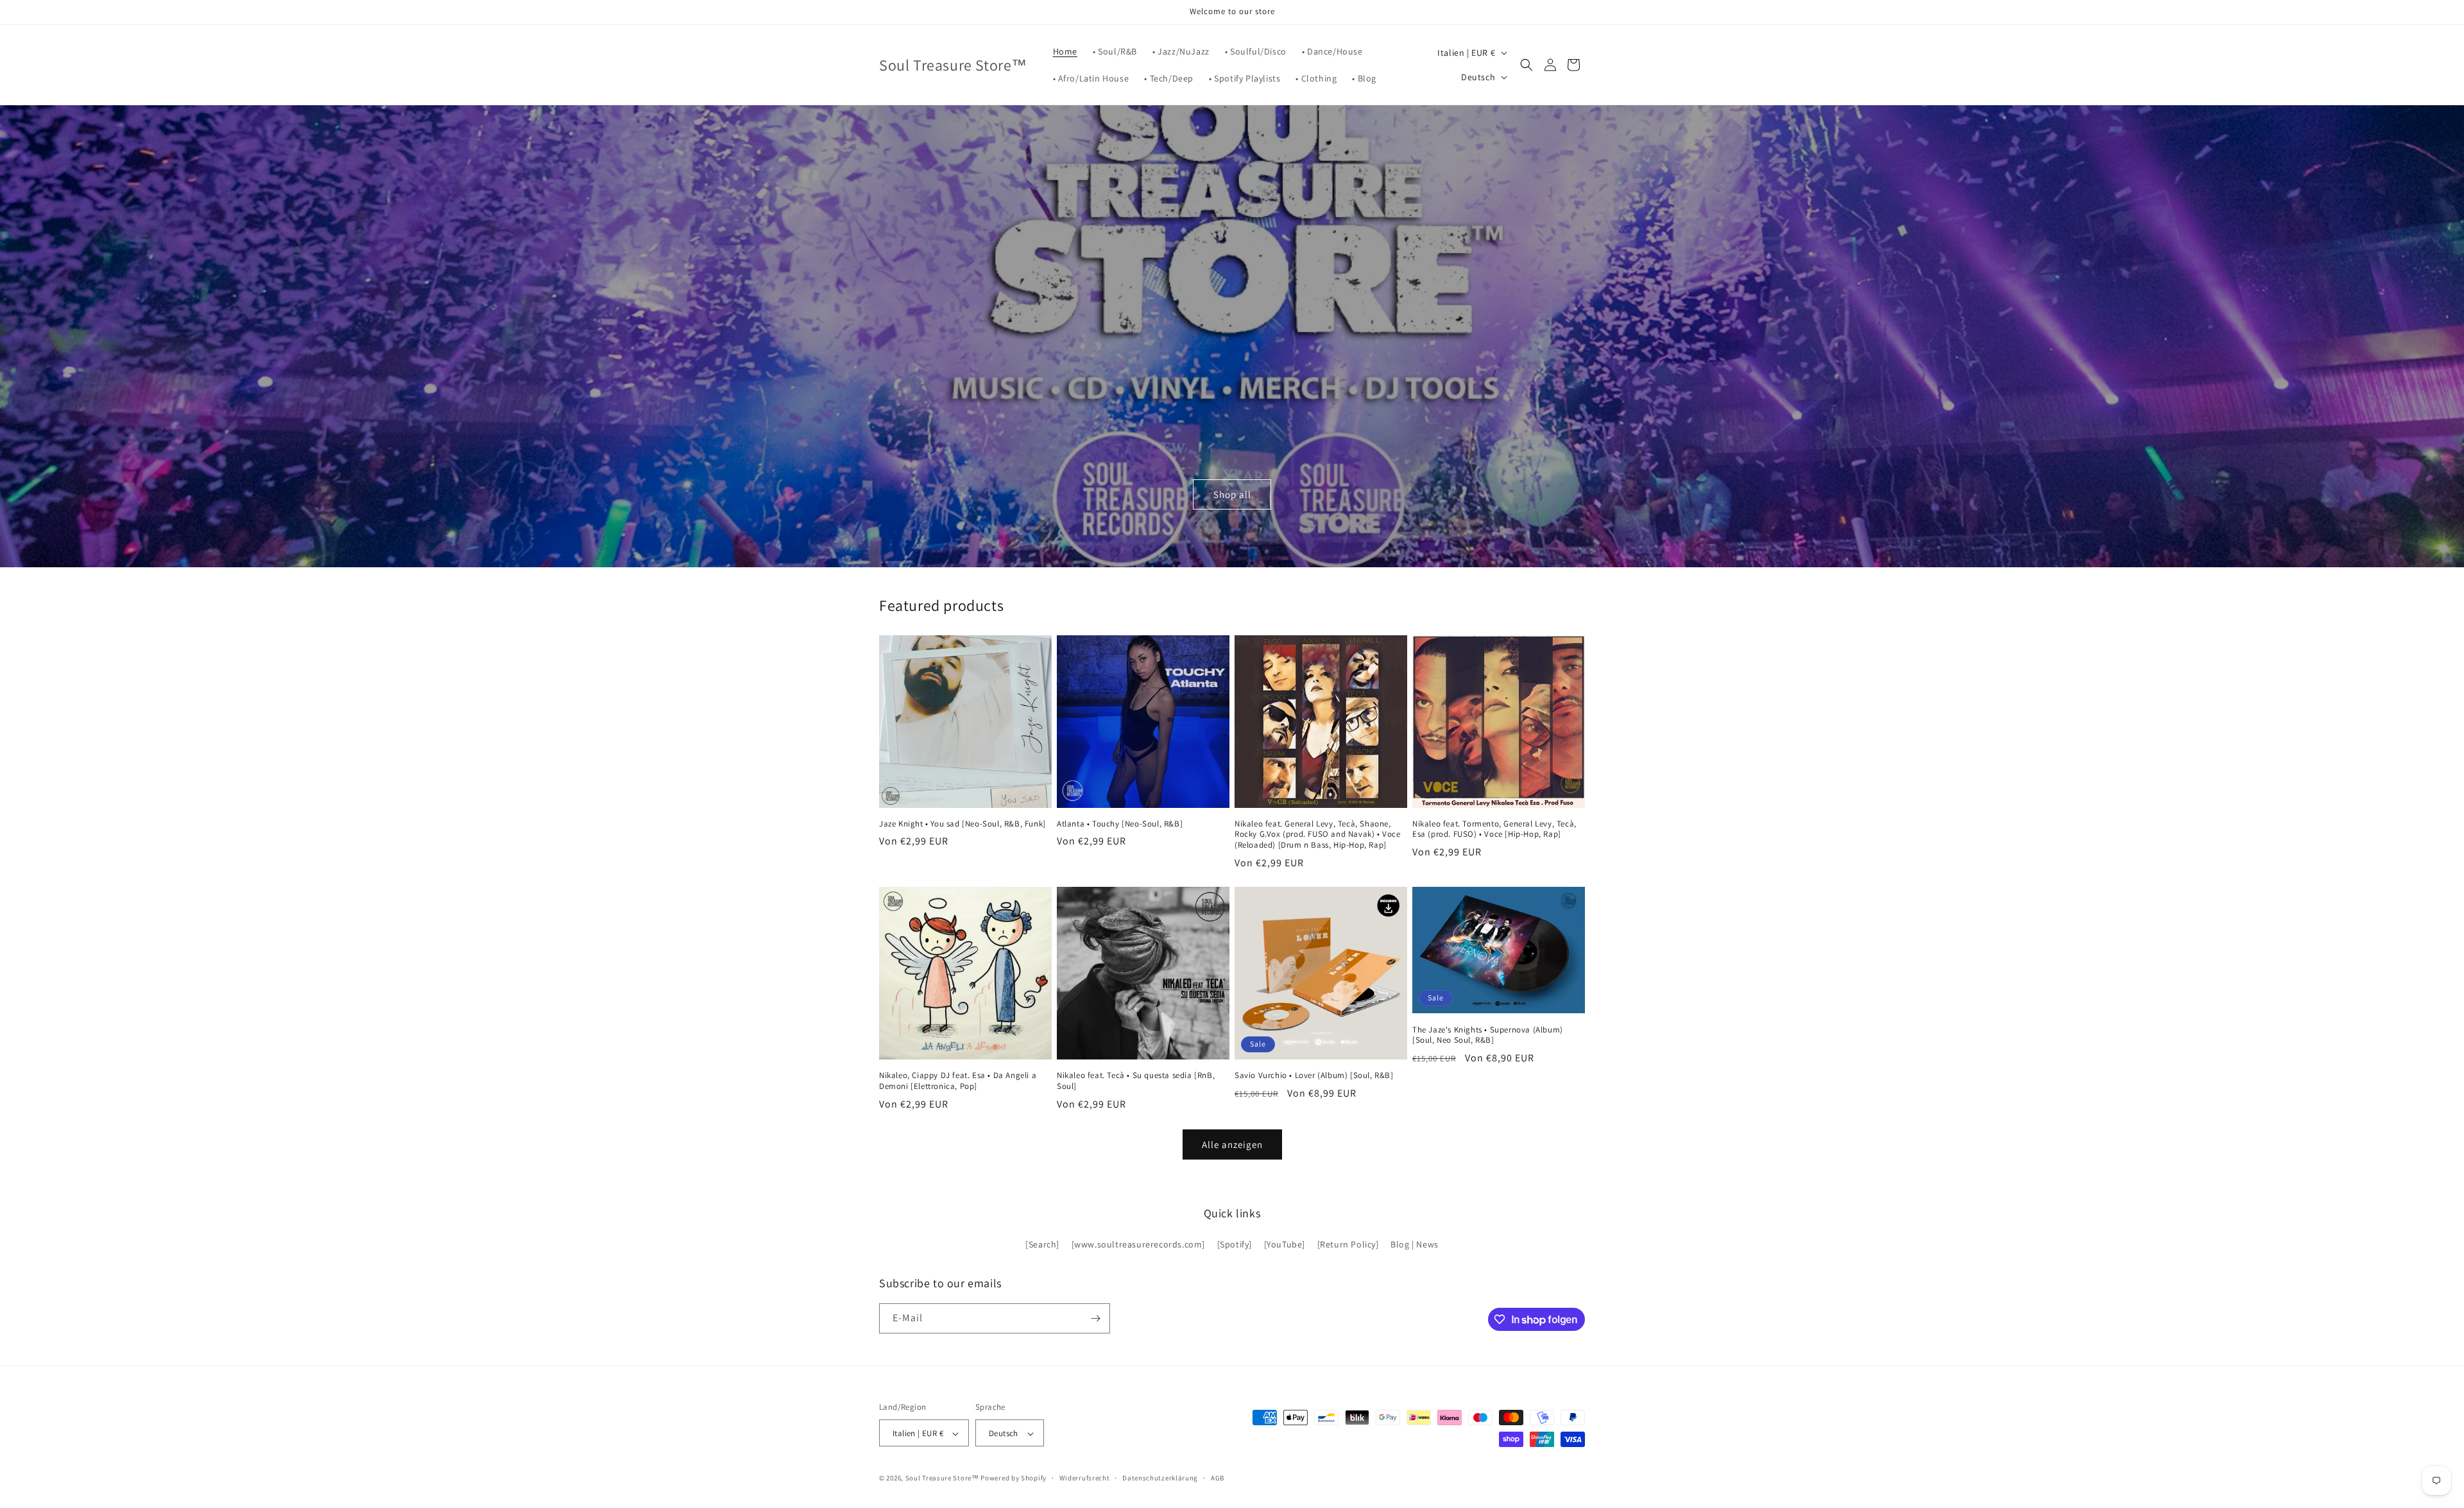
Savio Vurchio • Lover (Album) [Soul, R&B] (1314, 1075)
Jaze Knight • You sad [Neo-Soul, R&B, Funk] (963, 824)
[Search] (1042, 1245)
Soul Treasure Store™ (942, 1478)
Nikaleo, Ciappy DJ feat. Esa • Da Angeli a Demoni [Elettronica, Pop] (958, 1081)
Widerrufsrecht (1085, 1478)
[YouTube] (1285, 1245)
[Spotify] (1235, 1245)
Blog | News (1415, 1245)
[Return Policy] (1348, 1245)
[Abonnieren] (1095, 1318)
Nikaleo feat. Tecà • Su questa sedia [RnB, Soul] (1136, 1081)
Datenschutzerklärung (1160, 1478)
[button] (1527, 65)
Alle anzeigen (1232, 1144)
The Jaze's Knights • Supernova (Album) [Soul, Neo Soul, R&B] (1488, 1035)
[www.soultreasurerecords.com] (1138, 1245)
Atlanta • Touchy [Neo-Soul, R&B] (1120, 824)
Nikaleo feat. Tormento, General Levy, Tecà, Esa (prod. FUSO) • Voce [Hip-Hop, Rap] (1494, 829)
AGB (1218, 1478)
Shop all (1232, 494)
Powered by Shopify (1014, 1478)
